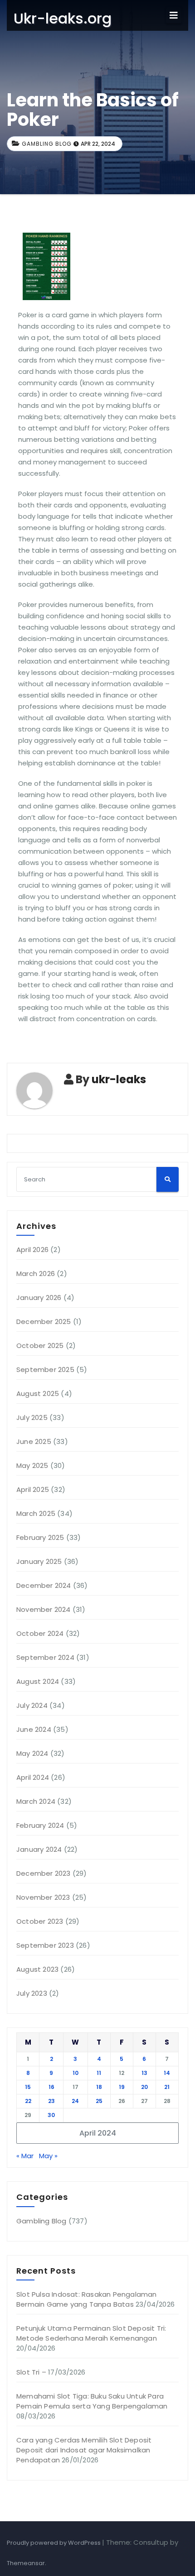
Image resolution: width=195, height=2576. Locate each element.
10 (76, 2073)
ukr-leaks (119, 1079)
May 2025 (32, 1465)
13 (144, 2073)
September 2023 (45, 1945)
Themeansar (26, 2563)
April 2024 (33, 1777)
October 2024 (40, 1633)
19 (122, 2087)
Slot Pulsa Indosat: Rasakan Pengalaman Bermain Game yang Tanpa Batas (87, 2299)
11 (99, 2073)
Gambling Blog (47, 144)
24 (75, 2101)
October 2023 (40, 1921)
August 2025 (38, 1393)
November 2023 (43, 1897)
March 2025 (36, 1513)
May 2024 (32, 1753)
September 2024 (45, 1657)
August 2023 (37, 1969)
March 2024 (36, 1801)
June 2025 (34, 1441)
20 (144, 2087)
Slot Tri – (31, 2372)
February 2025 (40, 1537)
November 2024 (44, 1609)
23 (51, 2101)
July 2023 (32, 1993)
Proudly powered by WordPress (54, 2543)
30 (51, 2115)
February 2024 (40, 1825)
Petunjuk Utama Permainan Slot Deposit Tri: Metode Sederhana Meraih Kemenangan (91, 2333)
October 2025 (40, 1345)
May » (48, 2156)
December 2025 (44, 1321)
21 (167, 2087)
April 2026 (32, 1250)
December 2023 (44, 1873)
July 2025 (32, 1417)
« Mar (25, 2156)
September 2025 (45, 1369)
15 (28, 2087)
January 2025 (39, 1561)
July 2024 (32, 1705)
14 (167, 2073)
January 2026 (39, 1298)
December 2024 (44, 1585)
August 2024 (38, 1681)
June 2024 (34, 1729)
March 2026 (36, 1274)
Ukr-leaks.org (63, 18)
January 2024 (39, 1849)
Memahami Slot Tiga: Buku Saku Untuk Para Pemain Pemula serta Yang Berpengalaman (92, 2401)
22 (28, 2101)
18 (99, 2087)
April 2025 (33, 1489)
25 (99, 2101)
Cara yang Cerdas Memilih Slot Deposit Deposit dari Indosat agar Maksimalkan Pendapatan (84, 2450)
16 (51, 2087)
